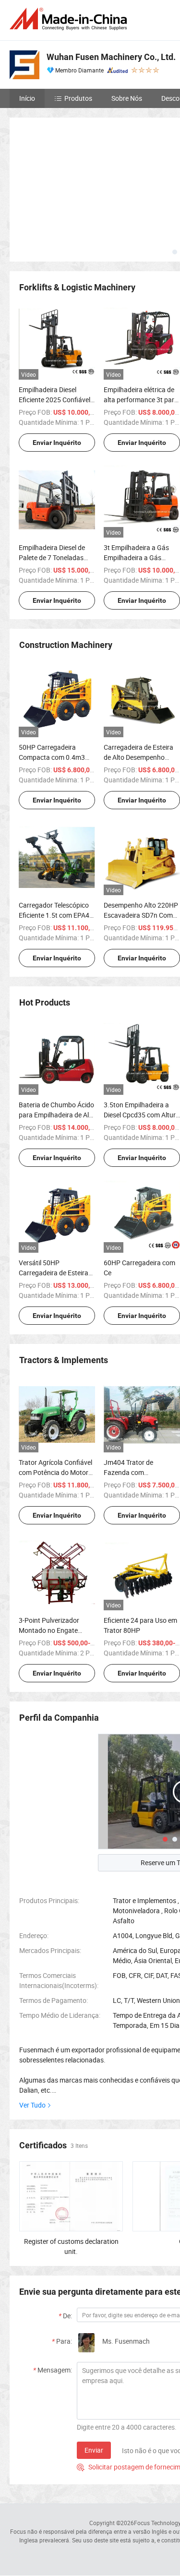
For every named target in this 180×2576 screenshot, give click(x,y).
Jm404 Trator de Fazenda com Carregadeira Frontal (135, 1472)
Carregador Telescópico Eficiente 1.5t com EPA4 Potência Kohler (54, 915)
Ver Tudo (32, 2105)
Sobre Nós (127, 98)
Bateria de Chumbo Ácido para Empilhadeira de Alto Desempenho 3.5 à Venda (57, 1115)
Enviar (94, 2450)
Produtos (78, 98)
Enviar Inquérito (57, 443)
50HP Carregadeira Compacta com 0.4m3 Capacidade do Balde (52, 757)
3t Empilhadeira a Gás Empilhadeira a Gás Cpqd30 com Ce (136, 557)
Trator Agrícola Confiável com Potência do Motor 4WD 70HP (55, 1472)
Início (27, 98)
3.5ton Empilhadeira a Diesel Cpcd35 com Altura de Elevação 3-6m (142, 1115)
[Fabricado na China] (70, 19)
